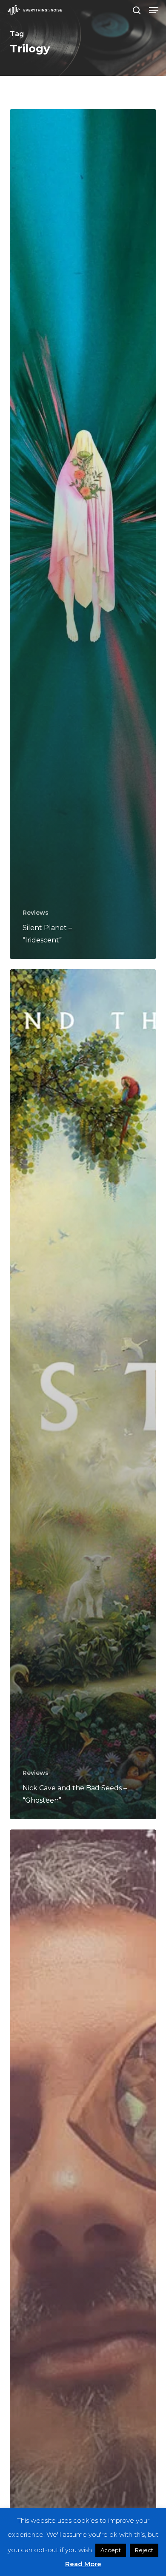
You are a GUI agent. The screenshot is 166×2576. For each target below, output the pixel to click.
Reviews (36, 913)
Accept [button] (111, 2550)
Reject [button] (144, 2550)
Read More (83, 2564)
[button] (154, 10)
